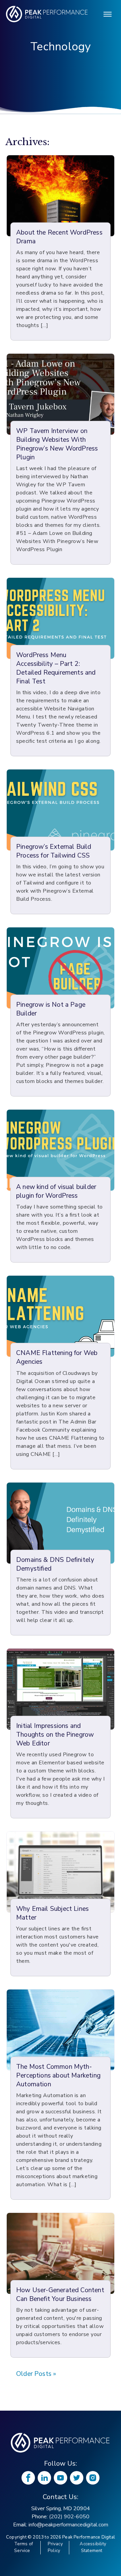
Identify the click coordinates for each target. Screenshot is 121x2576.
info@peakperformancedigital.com (68, 2525)
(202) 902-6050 (69, 2517)
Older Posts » (36, 2374)
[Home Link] (61, 2443)
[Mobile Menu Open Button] (108, 14)
